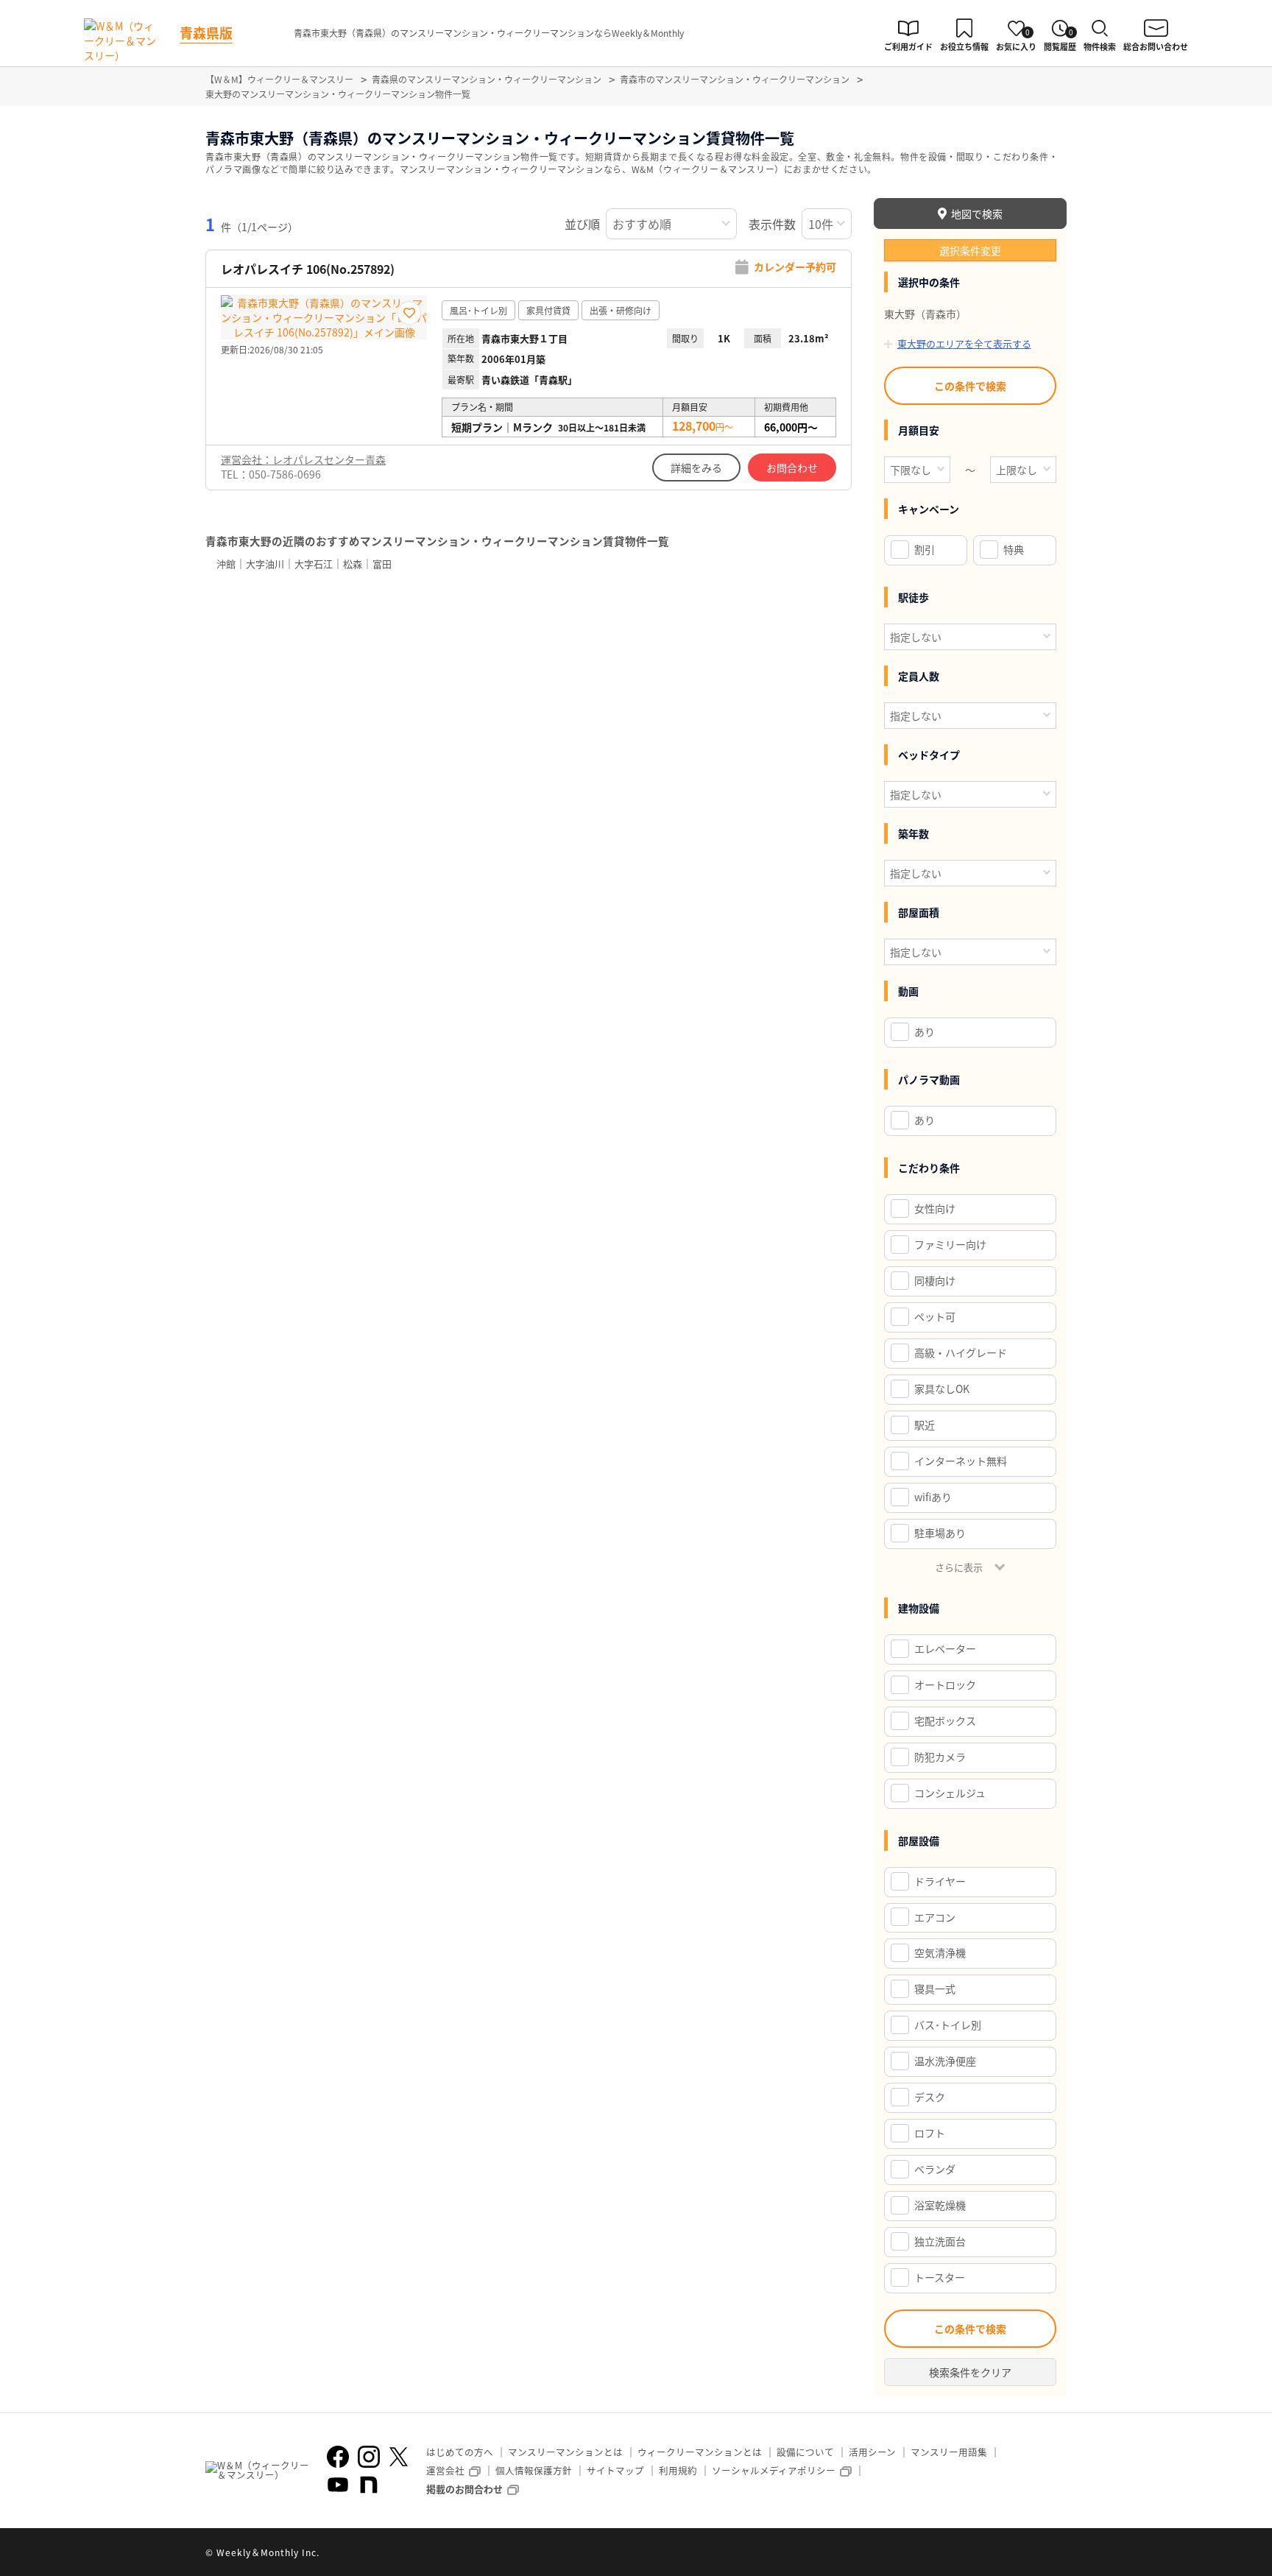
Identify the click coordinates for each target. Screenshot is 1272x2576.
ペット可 (935, 1316)
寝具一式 (935, 1989)
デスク (930, 2097)
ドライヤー (940, 1881)
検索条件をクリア (970, 2372)
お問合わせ (792, 467)
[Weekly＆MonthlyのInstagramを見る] (369, 2457)
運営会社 (445, 2470)
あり (925, 1031)
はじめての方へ (460, 2452)
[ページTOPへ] (1056, 2554)
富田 (382, 564)
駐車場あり (940, 1533)
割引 (925, 549)
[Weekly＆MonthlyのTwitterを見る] (398, 2457)
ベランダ (935, 2169)
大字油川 (265, 564)
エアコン (935, 1917)
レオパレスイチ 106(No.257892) (308, 269)
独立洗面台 (940, 2241)
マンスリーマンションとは (565, 2452)
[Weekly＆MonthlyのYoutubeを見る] (338, 2485)
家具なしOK (942, 1388)
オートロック (945, 1684)
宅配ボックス (945, 1721)
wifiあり (933, 1497)
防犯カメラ (940, 1757)
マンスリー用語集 (949, 2452)
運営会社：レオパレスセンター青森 (303, 459)
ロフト (930, 2133)
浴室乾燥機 (940, 2205)
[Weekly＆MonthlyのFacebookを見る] (338, 2457)
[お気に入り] (409, 313)
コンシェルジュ (950, 1793)
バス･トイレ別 (948, 2025)
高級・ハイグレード (961, 1352)
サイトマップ (615, 2470)
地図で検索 (977, 214)
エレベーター (945, 1648)
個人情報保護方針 (534, 2470)
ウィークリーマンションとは (700, 2452)
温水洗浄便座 (945, 2061)
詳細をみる (696, 467)
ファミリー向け (950, 1244)
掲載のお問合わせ (464, 2489)
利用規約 (678, 2470)
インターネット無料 (961, 1461)
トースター (940, 2277)
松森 (353, 564)
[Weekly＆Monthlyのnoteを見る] (369, 2485)
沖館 (226, 564)
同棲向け (935, 1280)
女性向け (935, 1208)
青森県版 (206, 32)
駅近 (925, 1425)
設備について (805, 2452)
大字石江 (314, 564)
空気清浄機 (940, 1952)
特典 (1014, 549)
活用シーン (872, 2452)
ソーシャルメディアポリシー (774, 2470)
